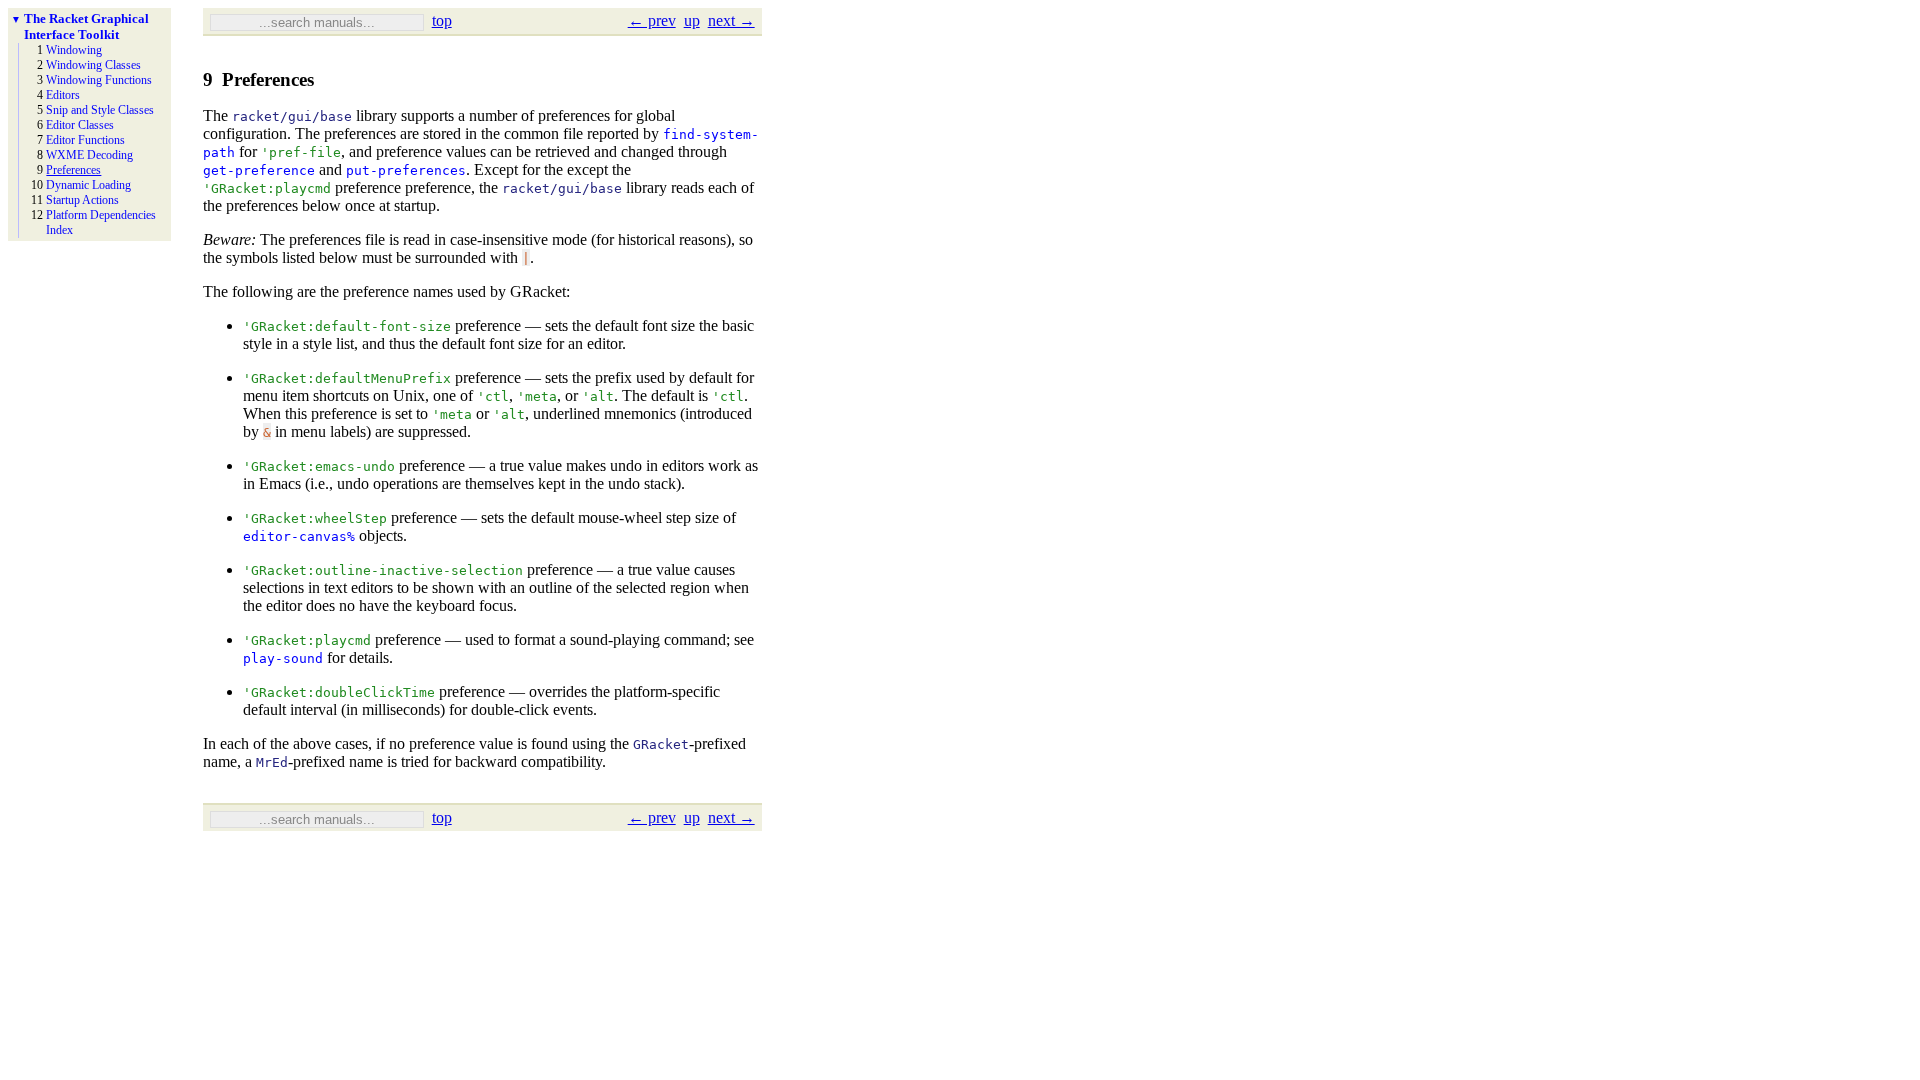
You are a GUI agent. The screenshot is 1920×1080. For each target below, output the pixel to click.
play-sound (283, 658)
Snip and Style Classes (100, 110)
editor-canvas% (299, 536)
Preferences (73, 170)
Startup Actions (82, 200)
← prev (652, 20)
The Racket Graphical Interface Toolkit (86, 26)
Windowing (74, 50)
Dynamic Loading (88, 185)
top (442, 20)
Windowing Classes (93, 65)
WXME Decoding (89, 155)
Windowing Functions (99, 80)
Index (59, 230)
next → (731, 20)
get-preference (259, 170)
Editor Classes (80, 125)
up (692, 20)
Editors (63, 95)
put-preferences (406, 170)
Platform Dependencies (101, 215)
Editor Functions (85, 140)
